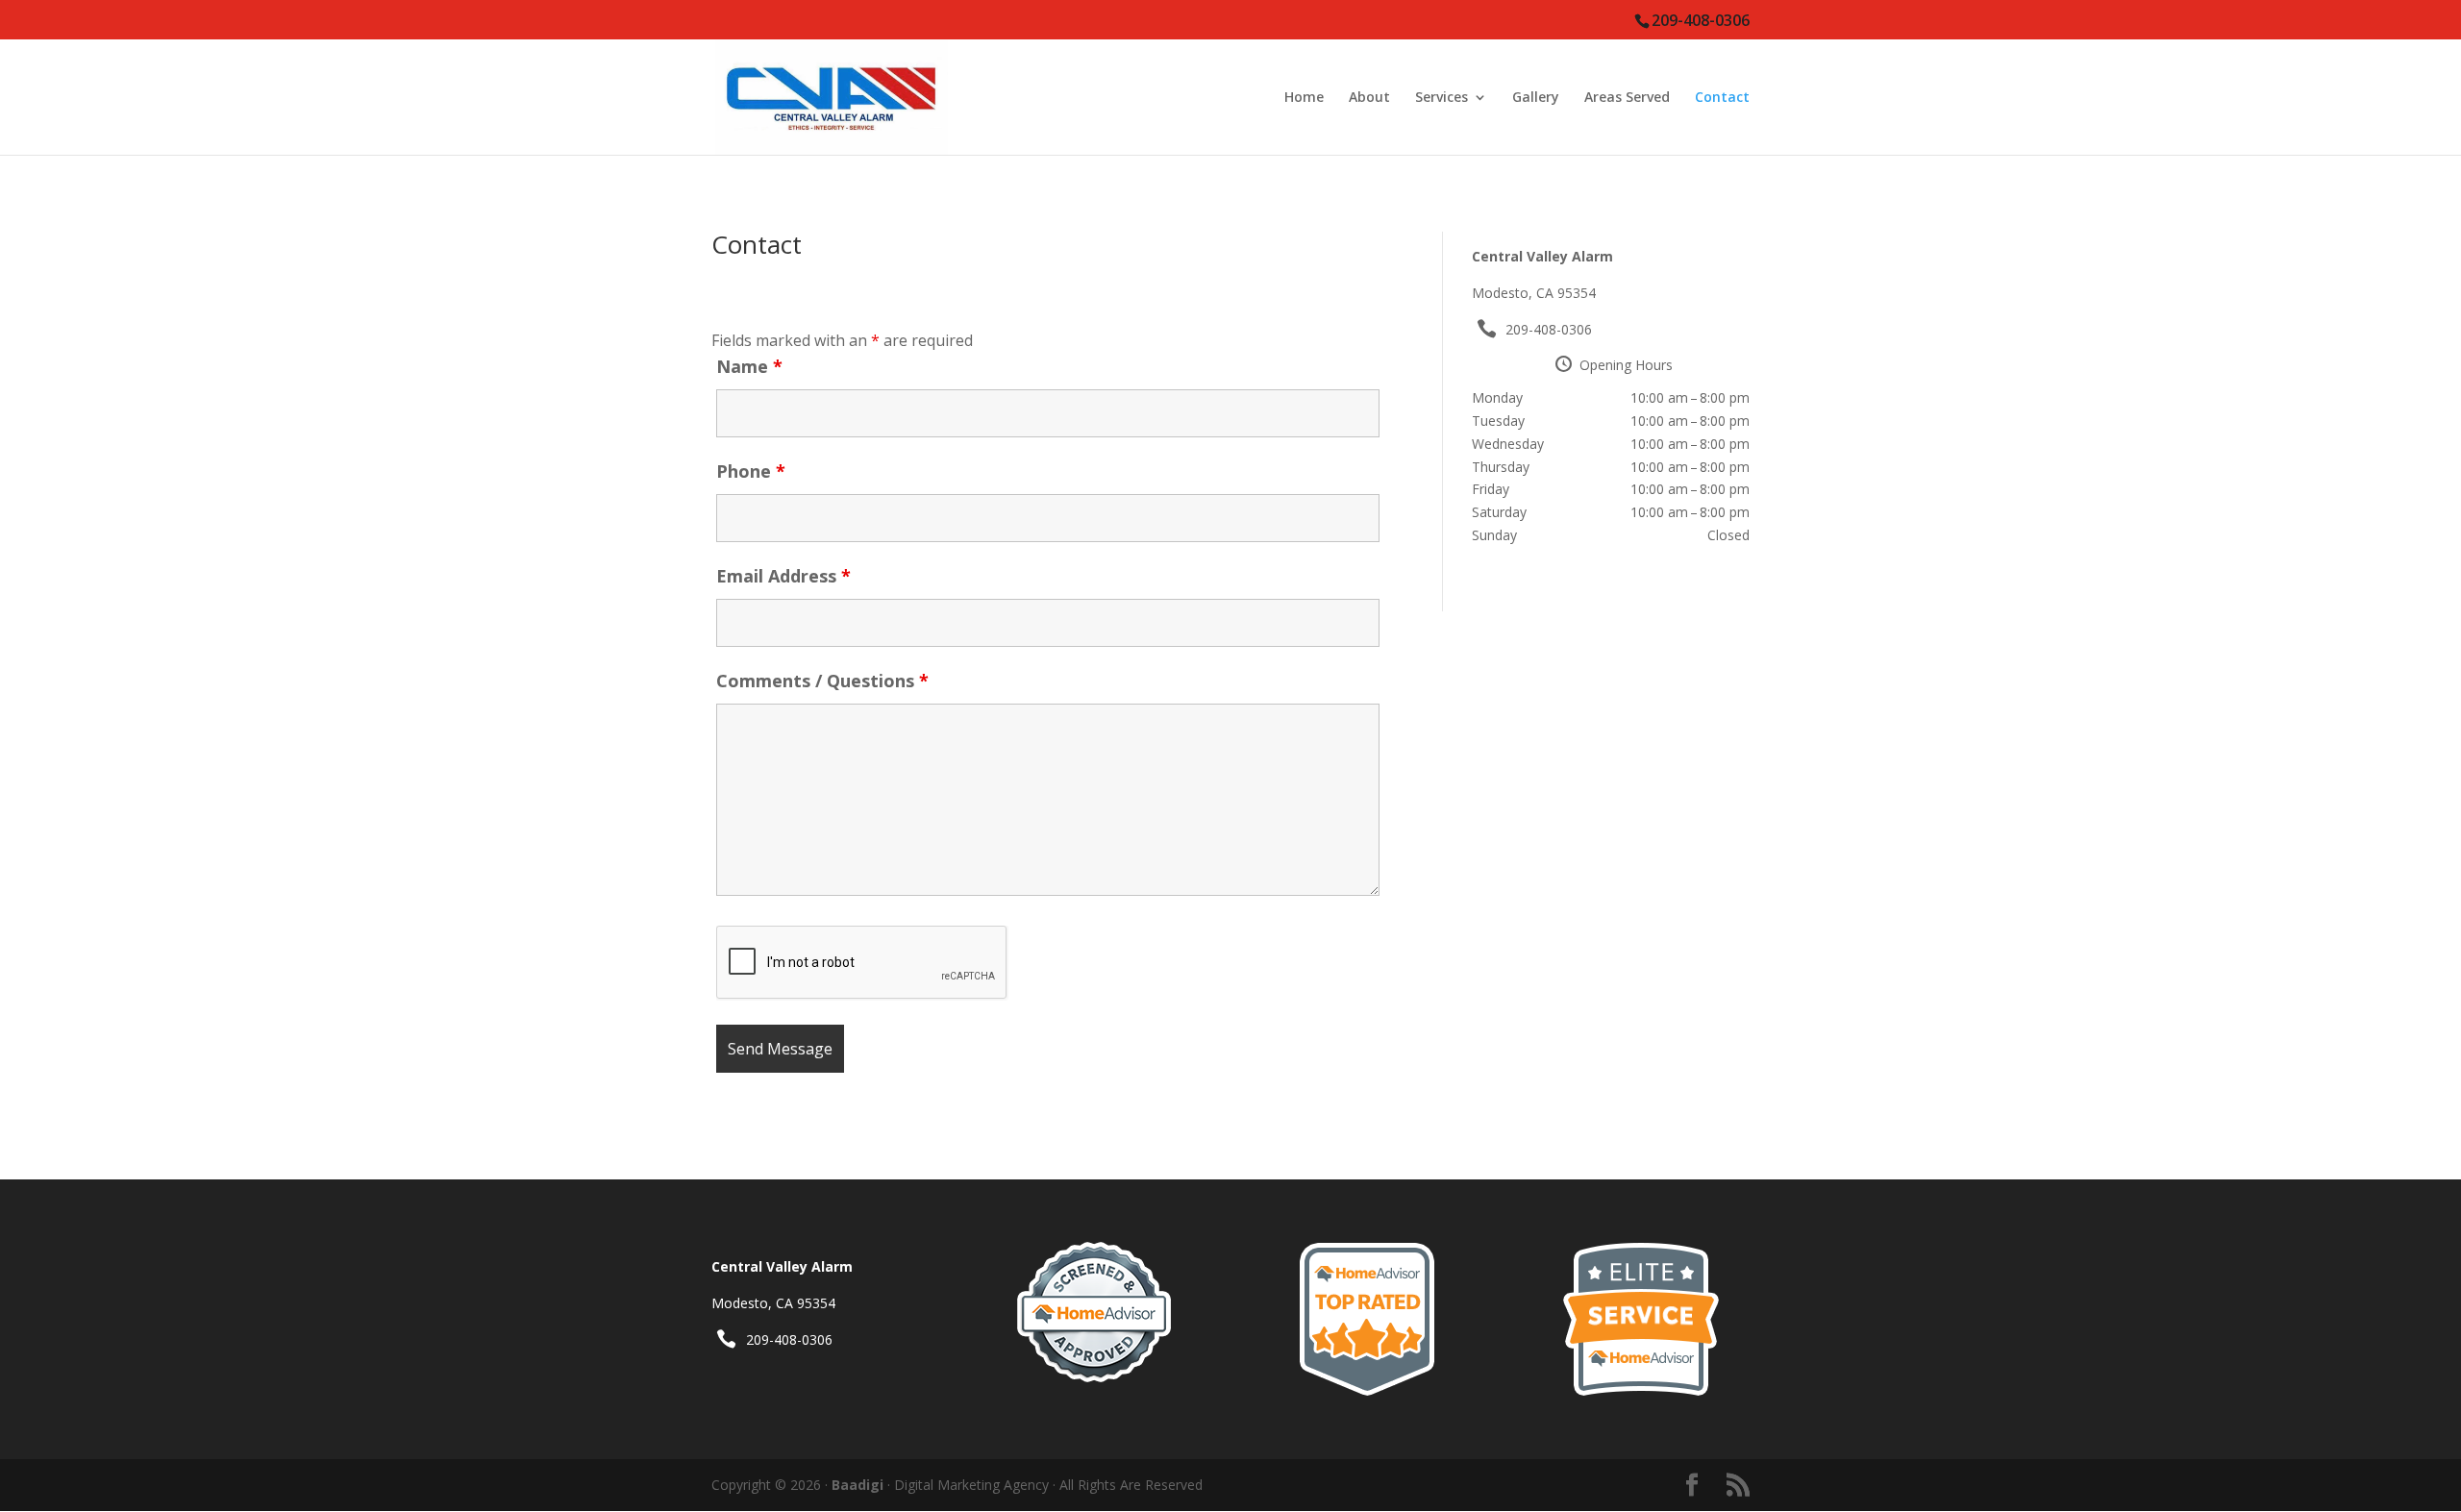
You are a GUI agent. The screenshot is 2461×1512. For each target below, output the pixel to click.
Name (749, 366)
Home (1304, 98)
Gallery (1536, 98)
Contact (1722, 98)
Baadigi (858, 1485)
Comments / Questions (822, 681)
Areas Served (1627, 98)
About (1369, 98)
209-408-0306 (1549, 329)
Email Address (783, 576)
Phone (751, 471)
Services (1442, 98)
